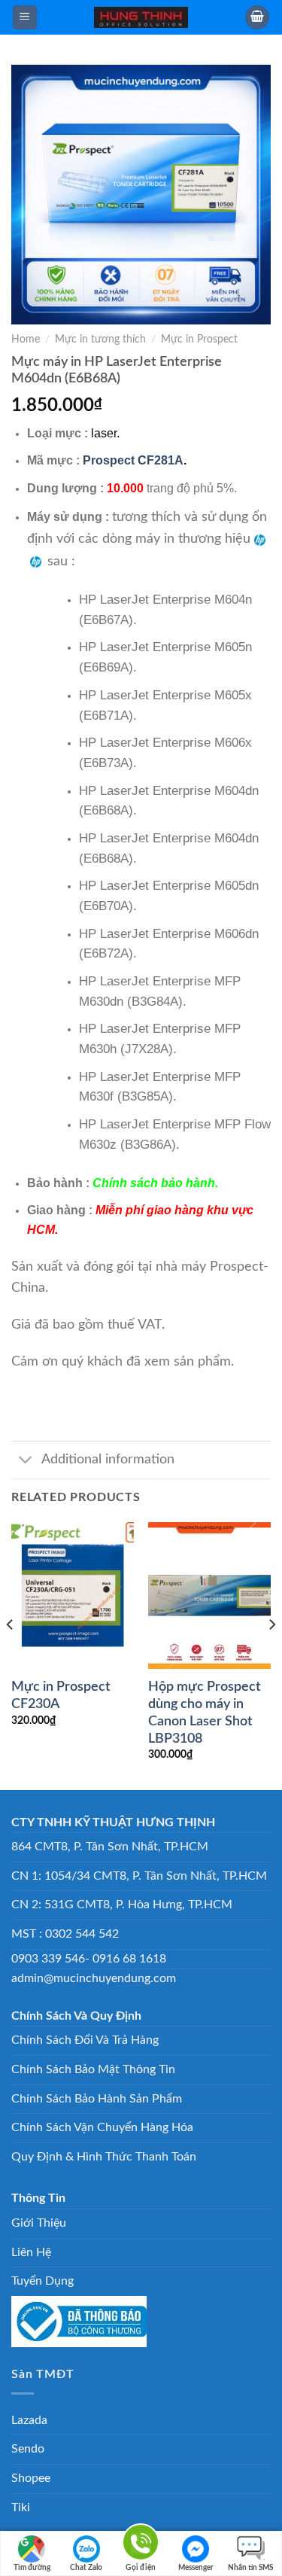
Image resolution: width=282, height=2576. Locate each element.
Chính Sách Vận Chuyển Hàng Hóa (102, 2127)
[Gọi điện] (141, 2545)
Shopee (31, 2478)
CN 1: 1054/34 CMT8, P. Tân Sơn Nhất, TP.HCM (139, 1876)
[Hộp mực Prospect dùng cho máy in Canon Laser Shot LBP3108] (209, 1596)
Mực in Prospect (199, 340)
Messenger (196, 2568)
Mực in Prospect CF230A (61, 1695)
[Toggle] (26, 1462)
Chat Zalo (86, 2568)
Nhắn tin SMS (250, 2568)
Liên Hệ (31, 2252)
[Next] (271, 1654)
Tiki (21, 2507)
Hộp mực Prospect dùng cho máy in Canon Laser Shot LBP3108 (205, 1713)
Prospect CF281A (133, 460)
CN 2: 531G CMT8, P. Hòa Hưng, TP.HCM (122, 1905)
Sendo (28, 2449)
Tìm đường (32, 2568)
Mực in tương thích (100, 340)
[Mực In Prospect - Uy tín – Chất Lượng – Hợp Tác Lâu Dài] (141, 17)
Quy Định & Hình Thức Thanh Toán (104, 2157)
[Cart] (257, 18)
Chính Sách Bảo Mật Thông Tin (93, 2069)
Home (26, 340)
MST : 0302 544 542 (65, 1934)
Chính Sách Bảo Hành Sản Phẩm (97, 2099)
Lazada (29, 2420)
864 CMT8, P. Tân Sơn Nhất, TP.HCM (110, 1847)
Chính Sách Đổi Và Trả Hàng (85, 2040)
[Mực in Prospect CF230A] (73, 1596)
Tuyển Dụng (42, 2281)
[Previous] (11, 1654)
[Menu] (25, 18)
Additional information (108, 1459)
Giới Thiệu (39, 2223)
